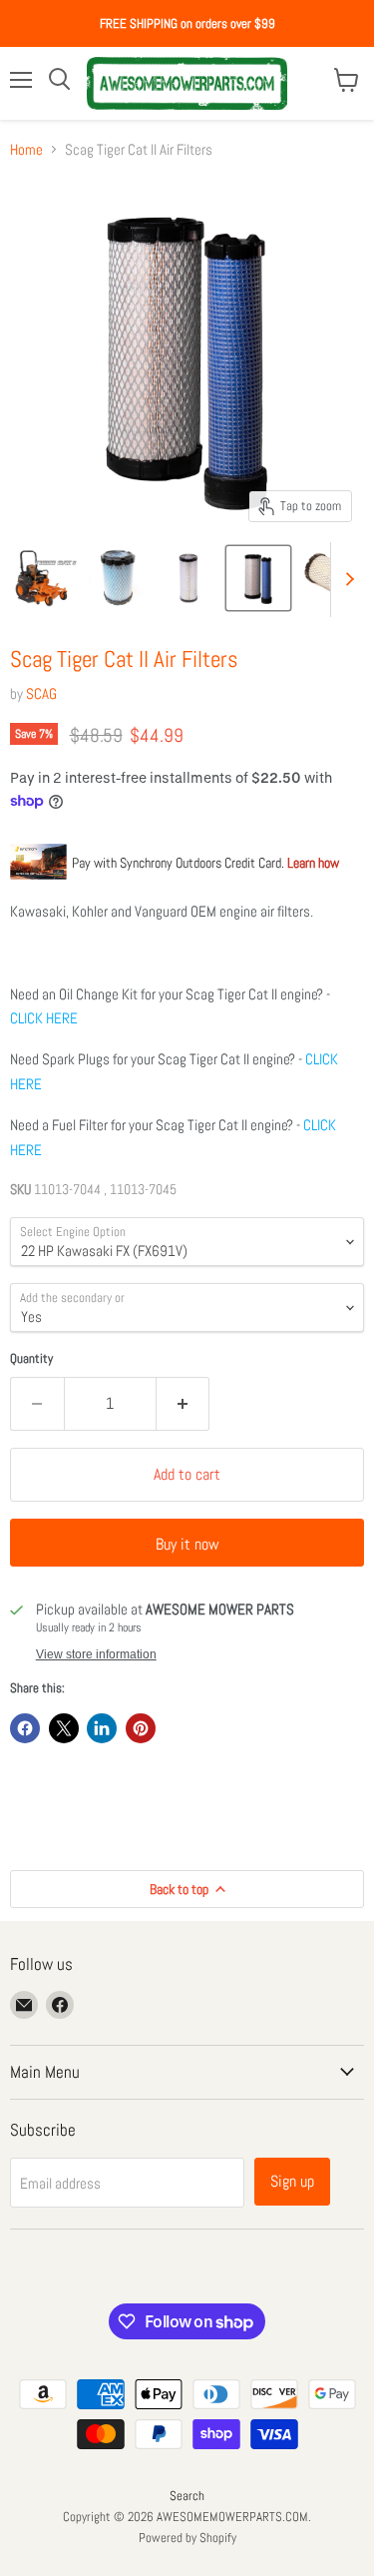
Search (187, 2496)
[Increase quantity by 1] (184, 1404)
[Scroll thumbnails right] (346, 580)
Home (26, 149)
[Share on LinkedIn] (102, 1728)
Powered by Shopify (187, 2538)
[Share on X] (64, 1728)
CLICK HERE (44, 1018)
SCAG (41, 693)
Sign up (292, 2181)
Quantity (31, 1358)
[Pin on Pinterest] (141, 1728)
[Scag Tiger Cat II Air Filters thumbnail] (46, 578)
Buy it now (187, 1544)
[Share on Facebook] (25, 1728)
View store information (96, 1654)
